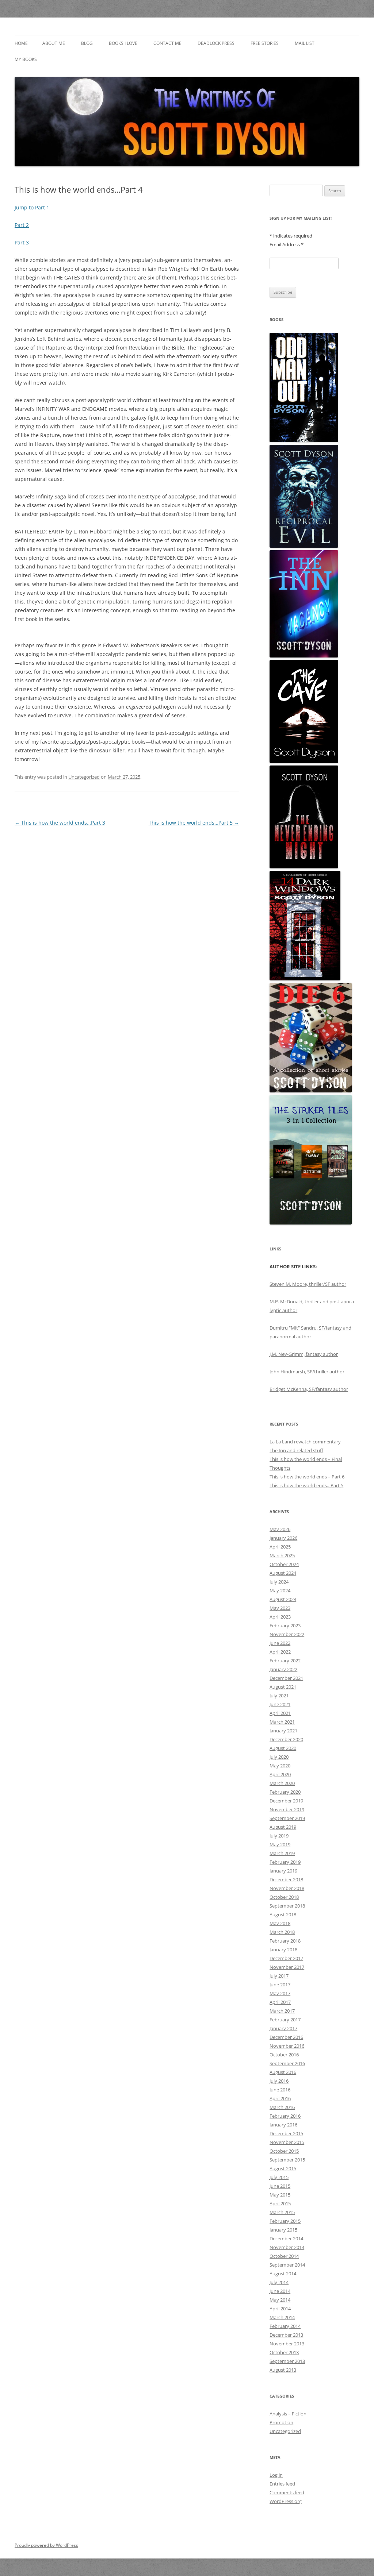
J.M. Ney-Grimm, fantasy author (304, 1354)
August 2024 (283, 1573)
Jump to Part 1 (32, 207)
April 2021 (280, 1713)
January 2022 (283, 1669)
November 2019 (287, 1809)
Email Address (287, 244)
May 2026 (280, 1529)
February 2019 (285, 1862)
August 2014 (283, 2274)
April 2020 (280, 1774)
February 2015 (285, 2221)
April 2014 (280, 2309)
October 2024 (284, 1564)
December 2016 (286, 2037)
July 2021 (279, 1696)
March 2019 (282, 1853)
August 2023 (283, 1599)
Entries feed (282, 2484)
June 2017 (280, 1985)
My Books (26, 59)
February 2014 (285, 2326)
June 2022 (280, 1643)
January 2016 (283, 2125)
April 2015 (280, 2203)
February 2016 (285, 2116)
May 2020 (280, 1766)
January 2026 (283, 1538)
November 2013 (287, 2344)
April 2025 (280, 1547)
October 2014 (284, 2256)
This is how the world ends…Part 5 (194, 823)
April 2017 (280, 2002)
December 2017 (286, 1958)
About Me (54, 43)
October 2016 (284, 2055)
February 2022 (285, 1661)
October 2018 (284, 1897)
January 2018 (283, 1950)
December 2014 (286, 2238)
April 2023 (280, 1617)
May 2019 (280, 1844)
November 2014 (287, 2247)
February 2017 (285, 2020)
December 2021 (286, 1678)
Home (21, 43)
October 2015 (284, 2151)
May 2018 (280, 1923)
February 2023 (285, 1626)
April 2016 (280, 2098)
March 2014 (282, 2317)
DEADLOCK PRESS (216, 43)
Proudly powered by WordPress (46, 2545)
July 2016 (279, 2081)
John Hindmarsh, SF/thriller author (307, 1372)
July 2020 (279, 1757)
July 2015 (279, 2177)
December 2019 (286, 1801)
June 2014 (280, 2291)
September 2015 (287, 2160)
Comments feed (287, 2492)
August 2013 (283, 2370)
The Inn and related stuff (296, 1450)
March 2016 (282, 2107)
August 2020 (283, 1748)
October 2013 (284, 2352)
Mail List (305, 43)
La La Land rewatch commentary (305, 1442)
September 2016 (287, 2063)
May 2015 (280, 2195)
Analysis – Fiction (288, 2414)
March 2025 (282, 1555)
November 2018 (287, 1888)
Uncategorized (84, 777)
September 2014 (287, 2265)
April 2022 (280, 1652)
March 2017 (282, 2011)
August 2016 (283, 2072)
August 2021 (283, 1687)
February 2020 (285, 1792)
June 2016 (280, 2090)
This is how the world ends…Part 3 (60, 823)
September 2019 (287, 1818)
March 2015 (282, 2212)
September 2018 (287, 1906)
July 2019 (279, 1836)
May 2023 (280, 1608)
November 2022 (287, 1634)
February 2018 (285, 1941)
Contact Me (167, 43)
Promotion (281, 2422)
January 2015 (283, 2230)
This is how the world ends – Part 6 (307, 1477)
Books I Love (123, 43)
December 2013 (286, 2335)
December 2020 (286, 1739)
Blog (87, 43)
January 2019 (283, 1871)
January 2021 (283, 1731)
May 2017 (280, 1993)
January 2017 (283, 2028)
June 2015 (280, 2186)
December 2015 (286, 2133)
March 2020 (282, 1783)
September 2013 (287, 2361)
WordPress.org (286, 2501)
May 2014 (280, 2300)
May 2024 (280, 1590)
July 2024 (279, 1582)
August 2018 (283, 1914)
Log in (276, 2475)
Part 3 (22, 242)
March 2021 (282, 1722)
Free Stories (265, 43)
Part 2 (22, 225)
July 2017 (279, 1976)
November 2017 (287, 1967)
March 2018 (282, 1932)
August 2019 (283, 1827)
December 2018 (286, 1879)
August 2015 (283, 2168)
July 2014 (279, 2282)
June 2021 (280, 1704)
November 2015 (287, 2142)
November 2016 (287, 2046)
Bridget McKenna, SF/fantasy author (309, 1389)
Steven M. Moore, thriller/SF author (308, 1284)
